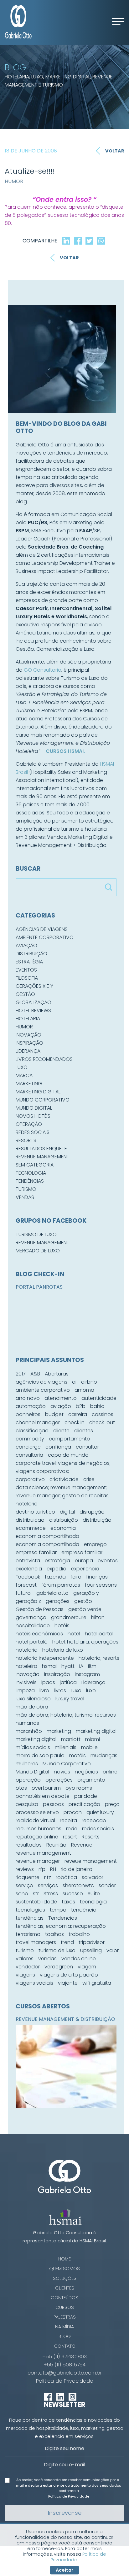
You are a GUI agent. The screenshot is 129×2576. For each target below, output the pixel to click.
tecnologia (93, 1902)
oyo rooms (79, 1788)
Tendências (30, 1181)
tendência (84, 1910)
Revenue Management (43, 1157)
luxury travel (70, 1699)
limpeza (25, 1691)
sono (22, 1894)
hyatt (68, 1666)
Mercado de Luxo (38, 1251)
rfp (42, 1869)
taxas (68, 1902)
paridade (86, 1796)
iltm (92, 1666)
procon (73, 1812)
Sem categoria (35, 1165)
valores (25, 1959)
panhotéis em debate (43, 1796)
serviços (48, 1885)
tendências (30, 1918)
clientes (84, 1431)
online (110, 1772)
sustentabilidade (36, 1902)
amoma (84, 1390)
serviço (24, 1885)
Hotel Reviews (33, 1010)
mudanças (104, 1755)
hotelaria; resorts (99, 1658)
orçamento (91, 1780)
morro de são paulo (40, 1755)
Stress (51, 1894)
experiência (85, 1569)
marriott (71, 1739)
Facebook (28, 1577)
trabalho (79, 1934)
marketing (59, 1731)
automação (31, 1406)
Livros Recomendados (44, 1059)
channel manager (38, 1422)
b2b (81, 1406)
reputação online (37, 1837)
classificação (32, 1431)
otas (21, 1788)
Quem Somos (64, 2269)
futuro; (24, 1593)
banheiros (28, 1414)
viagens (25, 1975)
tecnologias (30, 1910)
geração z (28, 1601)
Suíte (94, 1894)
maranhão (29, 1731)
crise (89, 1479)
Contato (65, 2346)
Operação (29, 1124)
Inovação (28, 1035)
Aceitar (64, 2570)
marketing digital (96, 1731)
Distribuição (31, 954)
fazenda (55, 1577)
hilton (98, 1617)
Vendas (25, 1197)
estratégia (57, 1561)
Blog (65, 2336)
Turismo (26, 1189)
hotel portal (99, 1634)
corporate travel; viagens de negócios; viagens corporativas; (63, 1467)
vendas (47, 1959)
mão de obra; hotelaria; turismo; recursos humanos (66, 1719)
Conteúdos (64, 2298)
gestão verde (85, 1609)
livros (60, 1691)
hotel (74, 1634)
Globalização (34, 1002)
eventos (108, 1561)
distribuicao (30, 1520)
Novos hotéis (33, 1116)
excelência (29, 1569)
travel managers (36, 1942)
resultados (29, 1845)
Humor (14, 181)
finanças (97, 1577)
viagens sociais (34, 1983)
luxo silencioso (33, 1699)
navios (62, 1772)
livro (44, 1691)
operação (28, 1780)
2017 (21, 1374)
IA (81, 1666)
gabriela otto (52, 1593)
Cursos (65, 2307)
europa (84, 1561)
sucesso (73, 1894)
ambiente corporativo (43, 1390)
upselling (91, 1950)
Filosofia (27, 978)
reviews (25, 1869)
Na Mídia (64, 2327)
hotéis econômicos (39, 1634)
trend (67, 1942)
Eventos (26, 970)
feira (76, 1577)
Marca (24, 1075)
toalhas (54, 1934)
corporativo (30, 1479)
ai (74, 1382)
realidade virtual (35, 1820)
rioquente (28, 1877)
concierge (28, 1447)
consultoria (29, 1455)
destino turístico (35, 1512)
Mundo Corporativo (43, 1100)
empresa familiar (36, 1552)
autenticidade (99, 1398)
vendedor (28, 1967)
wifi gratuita (97, 1983)
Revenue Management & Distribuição (65, 2019)
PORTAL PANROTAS (39, 1287)
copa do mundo (68, 1455)
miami (93, 1739)
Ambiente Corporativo (45, 937)
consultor (87, 1447)
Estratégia (29, 962)
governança (31, 1617)
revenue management (43, 1853)
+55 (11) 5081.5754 (65, 2365)
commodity (30, 1439)
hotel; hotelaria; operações (85, 1642)
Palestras (65, 2317)
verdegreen (59, 1967)
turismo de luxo (57, 1950)
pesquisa (27, 1804)
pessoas (53, 1804)
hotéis (62, 1626)
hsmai (49, 1666)
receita (68, 1820)
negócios (86, 1772)
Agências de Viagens (42, 929)
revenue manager (38, 1861)
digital (67, 1512)
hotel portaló (32, 1642)
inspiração (57, 1674)
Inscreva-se (65, 2513)
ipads (48, 1682)
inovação (28, 1674)
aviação (61, 1406)
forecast (26, 1585)
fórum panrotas (61, 1585)
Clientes (65, 2288)
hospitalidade (33, 1626)
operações (59, 1780)
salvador (93, 1877)
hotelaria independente (45, 1658)
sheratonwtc (78, 1885)
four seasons (101, 1585)
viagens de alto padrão (69, 1975)
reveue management (91, 1861)
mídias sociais (33, 1747)
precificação (84, 1804)
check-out (102, 1422)
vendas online (79, 1959)
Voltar (115, 151)
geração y (86, 1593)
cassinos (103, 1414)
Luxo (22, 1067)
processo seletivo (37, 1812)
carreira (78, 1414)
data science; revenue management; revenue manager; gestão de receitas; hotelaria (63, 1496)
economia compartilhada (47, 1536)
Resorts (26, 1140)
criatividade (64, 1479)
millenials (66, 1747)
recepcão (94, 1820)
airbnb (89, 1382)
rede (72, 1829)
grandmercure (69, 1617)
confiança (58, 1447)
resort (70, 1837)
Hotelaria (28, 1019)
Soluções (65, 2278)
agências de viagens (41, 1382)
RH (53, 1869)
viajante (68, 1983)
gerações (58, 1601)
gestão (83, 1601)
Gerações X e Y (34, 986)
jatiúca (68, 1682)
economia (63, 1528)
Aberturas (57, 1374)
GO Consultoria (43, 670)
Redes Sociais (33, 1132)
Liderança (28, 1051)
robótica (66, 1877)
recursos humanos (39, 1829)
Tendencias (63, 1918)
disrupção (92, 1512)
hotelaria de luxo (63, 1650)
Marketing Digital (38, 1092)
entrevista (28, 1561)
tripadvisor (92, 1942)
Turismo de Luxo (36, 1234)
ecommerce (31, 1528)
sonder (107, 1885)
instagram (87, 1674)
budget (54, 1414)
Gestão (25, 994)
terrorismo (28, 1934)
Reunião (56, 1845)
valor (113, 1950)
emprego (95, 1544)
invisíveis (26, 1682)
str (36, 1894)
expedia (57, 1569)
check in (75, 1422)
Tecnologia (31, 1173)
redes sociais (98, 1829)
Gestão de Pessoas (40, 1609)
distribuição (64, 1520)
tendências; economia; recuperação (61, 1926)
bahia (97, 1406)
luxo (91, 1691)
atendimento (61, 1398)
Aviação (26, 945)
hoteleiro (26, 1666)
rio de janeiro (77, 1869)
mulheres (27, 1764)
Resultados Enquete (41, 1149)
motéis (77, 1755)
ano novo (28, 1398)
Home (64, 2259)
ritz (48, 1877)
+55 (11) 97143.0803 (65, 2357)
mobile (89, 1747)
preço (112, 1804)
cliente (61, 1431)
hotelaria (27, 1650)
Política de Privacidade (65, 2381)
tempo (58, 1910)
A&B (35, 1374)
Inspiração (29, 1043)
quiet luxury (100, 1812)
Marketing (29, 1084)
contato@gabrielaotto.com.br (65, 2373)
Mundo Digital (34, 1108)
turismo (25, 1950)
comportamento (70, 1439)
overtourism (46, 1788)
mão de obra (32, 1707)
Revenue (82, 1845)
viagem (87, 1967)
